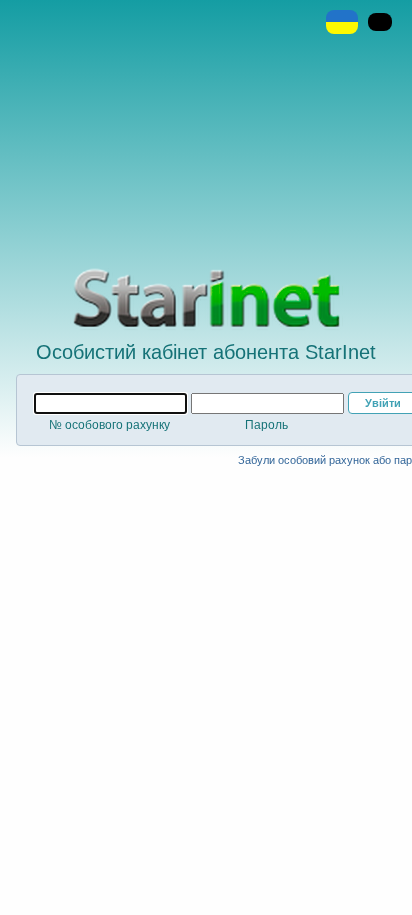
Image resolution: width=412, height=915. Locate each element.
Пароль (266, 425)
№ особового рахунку (109, 425)
